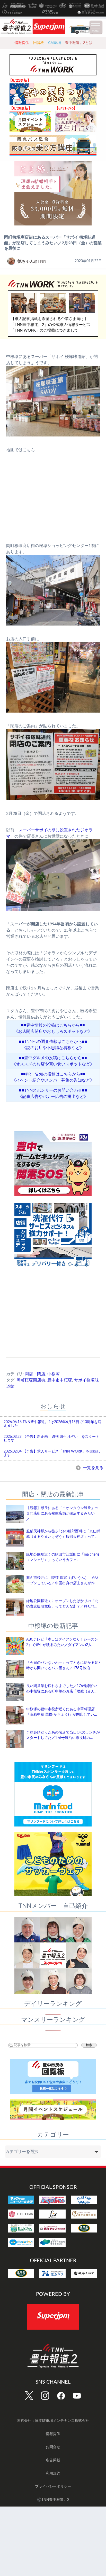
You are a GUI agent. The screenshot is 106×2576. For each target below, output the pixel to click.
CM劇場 (55, 43)
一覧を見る (93, 1468)
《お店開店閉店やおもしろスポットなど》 (53, 1032)
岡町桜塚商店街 (31, 1380)
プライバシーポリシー (53, 2487)
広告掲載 (53, 2460)
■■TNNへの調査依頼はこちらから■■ (53, 1042)
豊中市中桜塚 (60, 1380)
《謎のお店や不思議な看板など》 (53, 1048)
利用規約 (53, 2473)
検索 (89, 2045)
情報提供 (22, 43)
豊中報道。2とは (79, 43)
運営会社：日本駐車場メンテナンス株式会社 (53, 2421)
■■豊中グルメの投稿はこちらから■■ (53, 1058)
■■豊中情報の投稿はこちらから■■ (53, 1025)
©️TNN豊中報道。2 (53, 2500)
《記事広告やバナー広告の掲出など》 (53, 1097)
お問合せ (53, 2447)
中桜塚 (54, 1374)
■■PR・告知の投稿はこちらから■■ (53, 1074)
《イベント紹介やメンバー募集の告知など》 (53, 1080)
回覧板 (39, 43)
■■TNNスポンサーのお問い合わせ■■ (53, 1090)
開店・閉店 (35, 1374)
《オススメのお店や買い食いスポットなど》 (53, 1064)
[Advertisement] (53, 1318)
